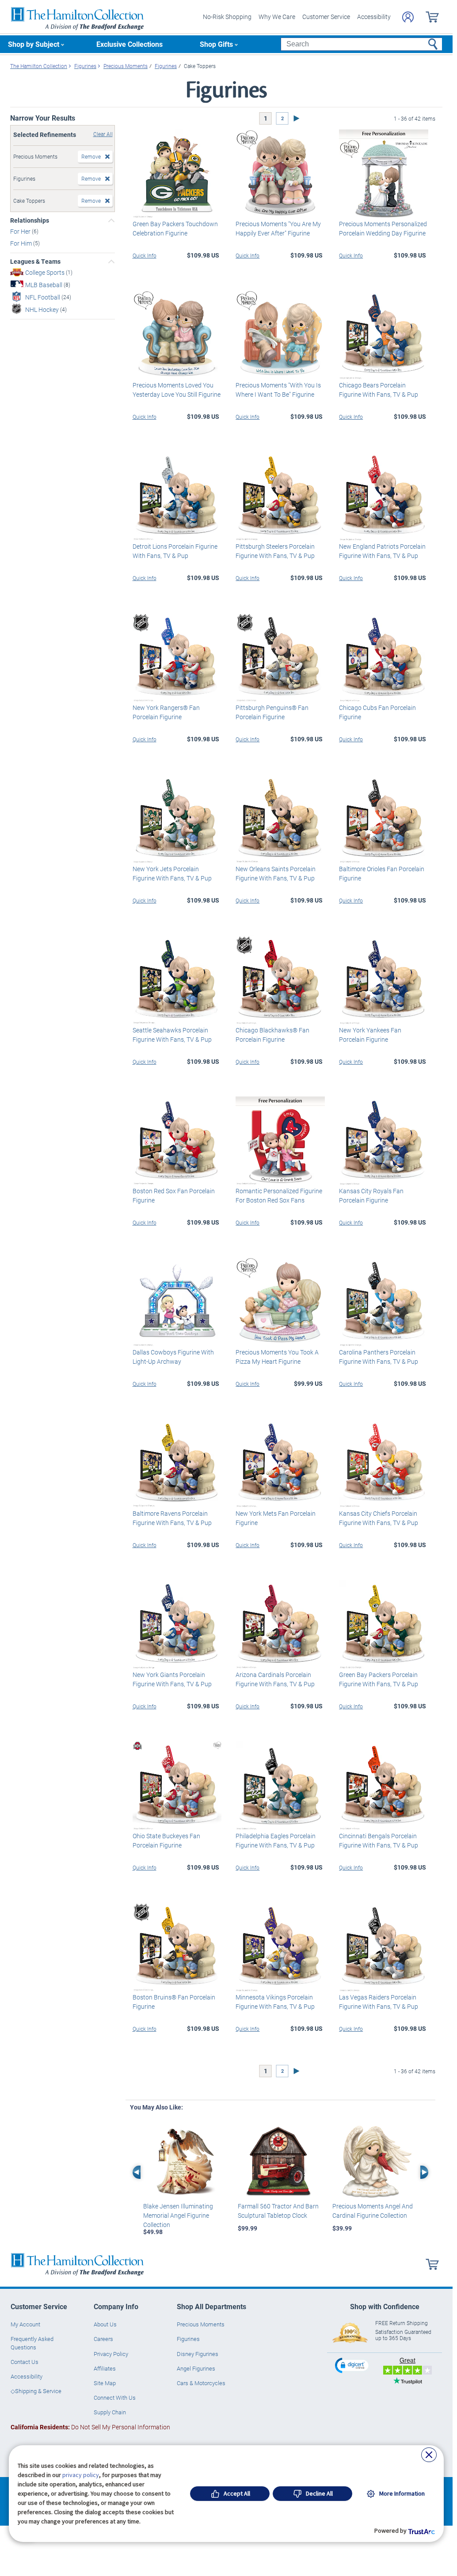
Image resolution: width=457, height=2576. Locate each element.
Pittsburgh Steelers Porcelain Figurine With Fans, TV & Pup (275, 551)
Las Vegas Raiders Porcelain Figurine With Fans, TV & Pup (379, 2002)
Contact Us (25, 2362)
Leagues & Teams (35, 262)
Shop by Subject (34, 44)
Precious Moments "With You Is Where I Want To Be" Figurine (278, 390)
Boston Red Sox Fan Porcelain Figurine (174, 1195)
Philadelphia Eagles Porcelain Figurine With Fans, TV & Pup (276, 1840)
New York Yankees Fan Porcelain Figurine (370, 1035)
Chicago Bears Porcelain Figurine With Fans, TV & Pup (379, 390)
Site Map (105, 2383)
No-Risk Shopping (227, 17)
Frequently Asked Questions (32, 2343)
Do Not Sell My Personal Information (90, 2427)
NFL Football (43, 297)
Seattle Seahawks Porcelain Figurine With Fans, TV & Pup (172, 1035)
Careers (103, 2339)
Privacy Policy (111, 2354)
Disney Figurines (198, 2354)
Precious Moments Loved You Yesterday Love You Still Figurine (177, 390)
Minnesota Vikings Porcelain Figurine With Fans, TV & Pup (275, 2002)
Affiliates (105, 2368)
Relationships (30, 220)
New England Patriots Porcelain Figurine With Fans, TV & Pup (382, 551)
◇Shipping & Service (36, 2391)
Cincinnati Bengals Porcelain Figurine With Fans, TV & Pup (379, 1840)
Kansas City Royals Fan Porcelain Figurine (371, 1195)
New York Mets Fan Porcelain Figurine (276, 1518)
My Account (25, 2324)
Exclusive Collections (129, 44)
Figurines (188, 2339)
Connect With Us (115, 2398)
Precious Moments (201, 2324)
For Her (21, 231)
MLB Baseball (44, 285)
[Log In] (408, 17)
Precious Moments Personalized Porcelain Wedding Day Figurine (383, 228)
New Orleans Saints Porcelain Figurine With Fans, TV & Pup (276, 873)
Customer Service (326, 17)
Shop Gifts (216, 44)
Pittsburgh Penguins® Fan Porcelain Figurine (272, 712)
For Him (22, 243)
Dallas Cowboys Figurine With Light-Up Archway (173, 1357)
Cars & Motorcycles (201, 2383)
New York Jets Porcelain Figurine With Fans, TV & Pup (172, 873)
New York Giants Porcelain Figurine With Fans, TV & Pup (172, 1679)
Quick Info (145, 255)
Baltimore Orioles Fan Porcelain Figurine (382, 873)
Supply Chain (110, 2412)
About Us (105, 2324)
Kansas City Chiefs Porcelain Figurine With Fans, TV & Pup (379, 1518)
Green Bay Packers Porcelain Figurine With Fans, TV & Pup (379, 1679)
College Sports (46, 272)
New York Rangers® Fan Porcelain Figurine (166, 712)
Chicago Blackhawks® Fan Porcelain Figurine (272, 1035)
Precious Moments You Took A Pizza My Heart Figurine (277, 1357)
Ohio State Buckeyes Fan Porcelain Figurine (166, 1840)
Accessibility (374, 17)
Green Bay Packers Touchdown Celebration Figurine (175, 228)
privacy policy (81, 2475)
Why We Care (277, 17)
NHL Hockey (43, 309)
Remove (91, 156)
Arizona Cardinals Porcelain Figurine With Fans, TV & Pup (275, 1679)
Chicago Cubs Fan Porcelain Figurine (377, 712)
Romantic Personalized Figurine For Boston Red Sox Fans (279, 1195)
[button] (353, 2365)
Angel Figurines (196, 2368)
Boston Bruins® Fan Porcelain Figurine (174, 2002)
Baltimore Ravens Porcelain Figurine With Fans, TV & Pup (172, 1518)
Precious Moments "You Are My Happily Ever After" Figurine (278, 228)
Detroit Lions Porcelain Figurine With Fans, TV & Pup (175, 551)
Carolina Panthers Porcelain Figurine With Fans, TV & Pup (379, 1357)
